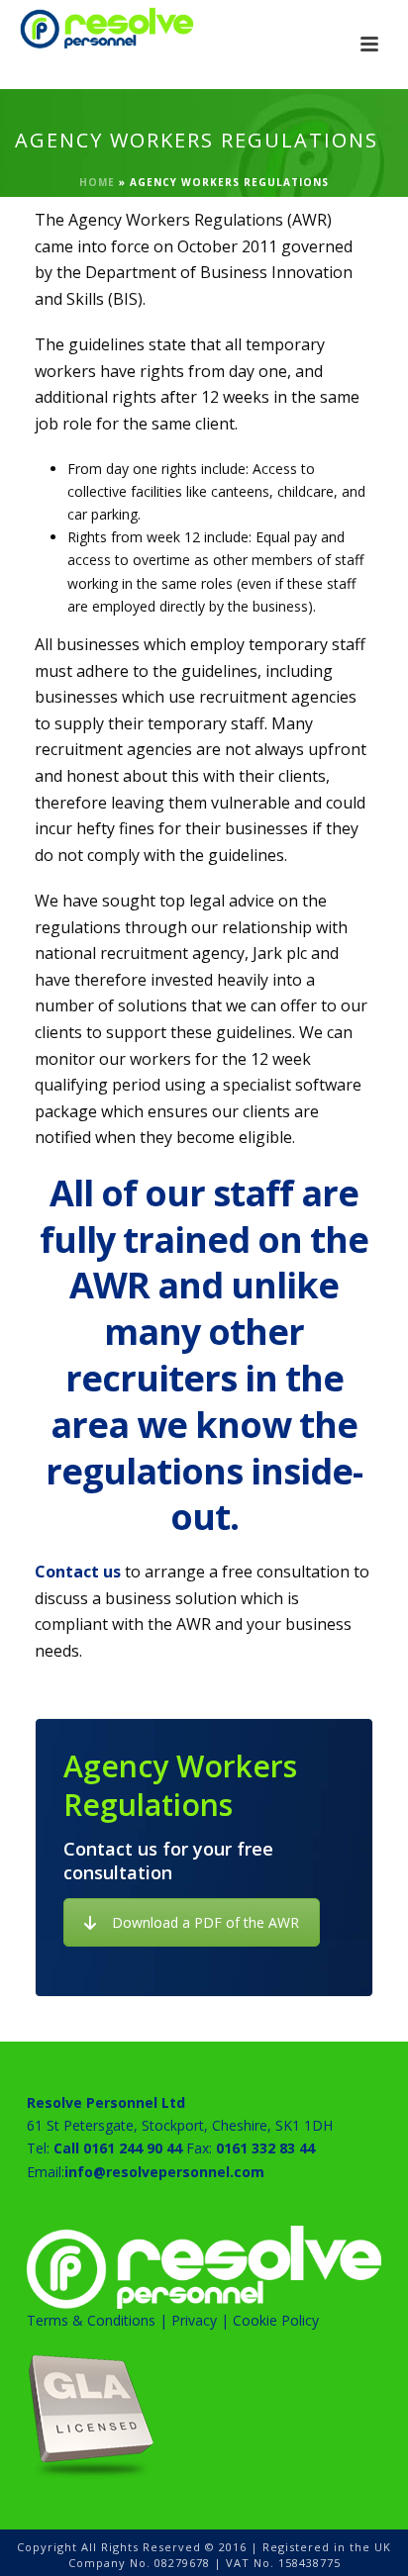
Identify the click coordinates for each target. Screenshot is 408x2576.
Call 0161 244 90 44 (118, 2148)
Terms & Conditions (91, 2320)
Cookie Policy (276, 2320)
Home (97, 182)
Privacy (194, 2320)
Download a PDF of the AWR (205, 1922)
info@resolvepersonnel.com (164, 2172)
